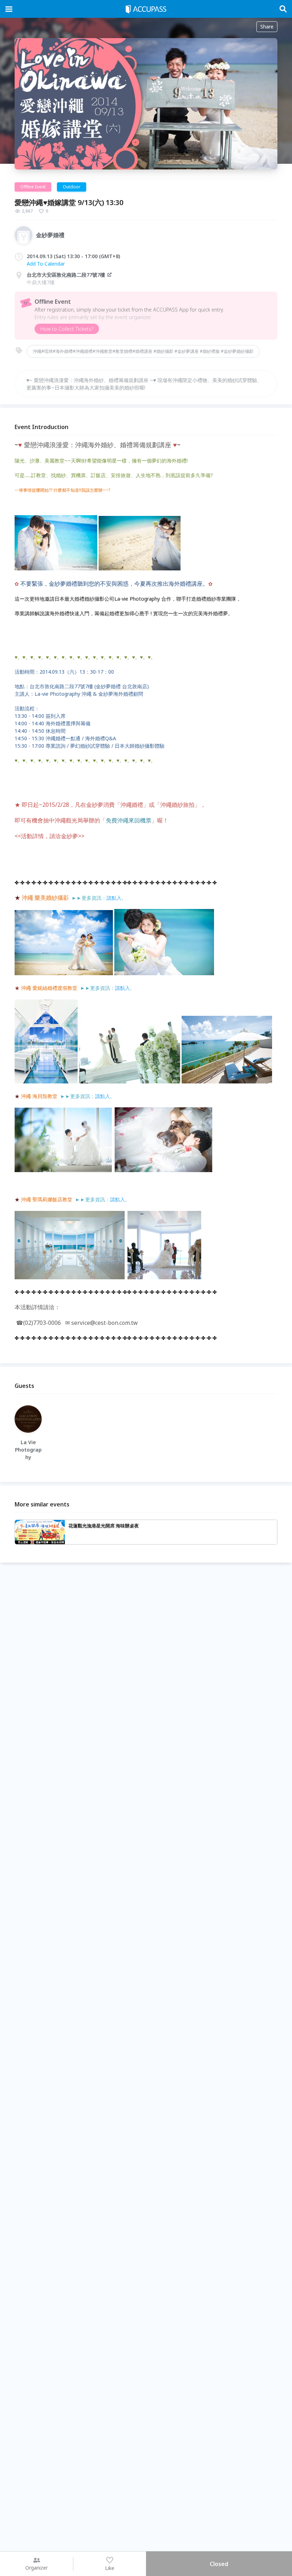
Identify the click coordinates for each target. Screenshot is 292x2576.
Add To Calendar (46, 264)
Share (267, 27)
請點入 (114, 898)
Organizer (36, 2568)
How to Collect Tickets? (67, 329)
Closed (219, 2564)
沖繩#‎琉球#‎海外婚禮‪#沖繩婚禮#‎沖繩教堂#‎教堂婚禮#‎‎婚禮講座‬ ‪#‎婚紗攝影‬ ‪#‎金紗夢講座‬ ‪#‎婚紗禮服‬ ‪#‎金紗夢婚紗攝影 (143, 351)
